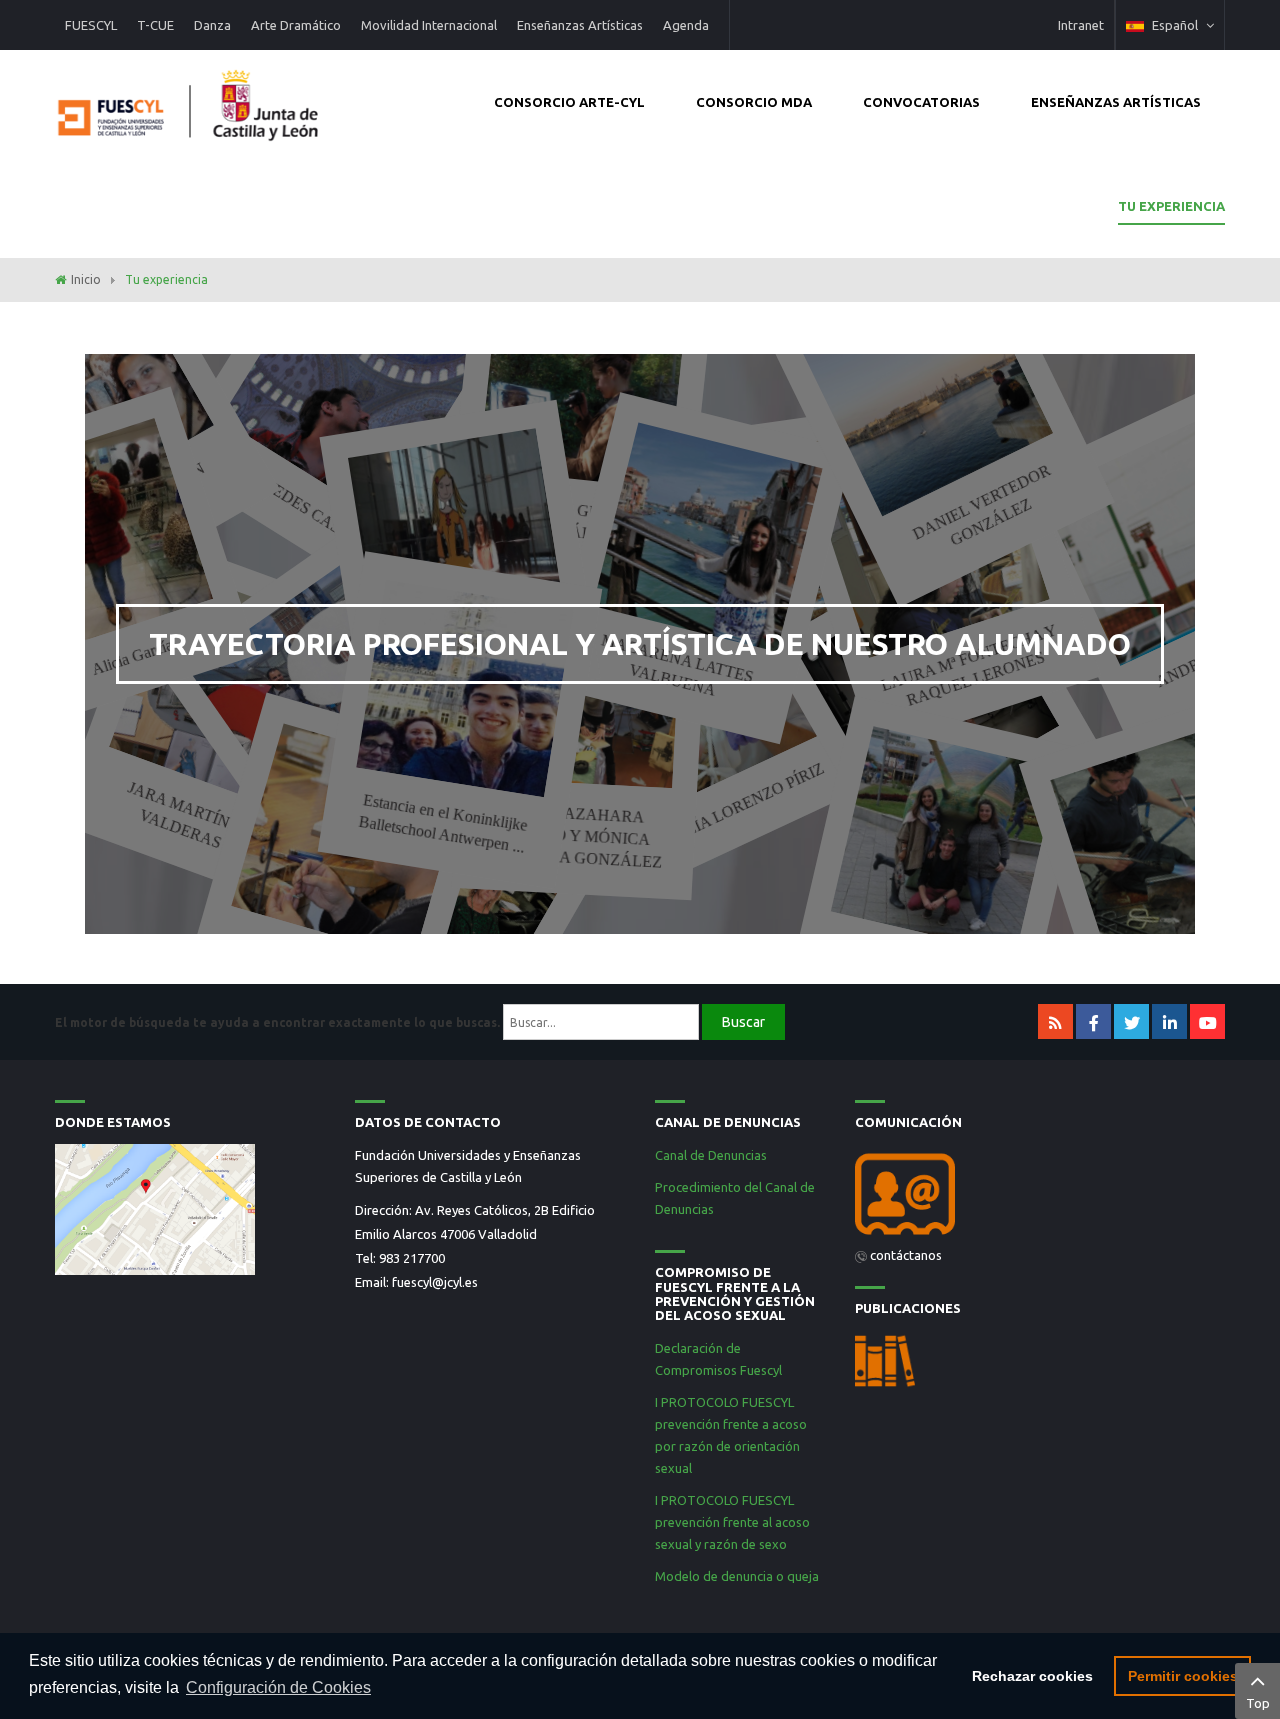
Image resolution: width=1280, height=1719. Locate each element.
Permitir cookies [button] (1183, 1676)
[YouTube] (1207, 1021)
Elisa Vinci (476, 661)
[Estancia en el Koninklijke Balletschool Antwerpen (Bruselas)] (464, 688)
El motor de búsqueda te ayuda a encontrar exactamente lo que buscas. (277, 1022)
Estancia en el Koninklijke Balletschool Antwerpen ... (443, 823)
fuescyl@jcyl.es (435, 1282)
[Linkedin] (1169, 1021)
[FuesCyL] (190, 100)
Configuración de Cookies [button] (278, 1687)
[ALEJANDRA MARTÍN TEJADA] (815, 537)
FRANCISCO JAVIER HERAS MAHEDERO (400, 806)
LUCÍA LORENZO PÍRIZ (744, 803)
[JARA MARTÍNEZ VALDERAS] (231, 690)
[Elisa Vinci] (456, 536)
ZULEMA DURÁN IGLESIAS (146, 501)
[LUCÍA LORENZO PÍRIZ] (691, 690)
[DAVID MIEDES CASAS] (351, 389)
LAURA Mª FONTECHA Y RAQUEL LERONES (969, 665)
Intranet (1081, 25)
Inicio (86, 279)
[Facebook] (1093, 1021)
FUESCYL (91, 25)
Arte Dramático (296, 25)
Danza (212, 25)
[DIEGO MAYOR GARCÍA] (930, 691)
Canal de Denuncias (711, 1155)
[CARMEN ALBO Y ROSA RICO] (476, 844)
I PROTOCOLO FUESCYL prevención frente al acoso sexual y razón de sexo (732, 1522)
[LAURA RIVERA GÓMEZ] (945, 840)
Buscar (743, 1022)
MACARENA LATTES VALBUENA (677, 665)
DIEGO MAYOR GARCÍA (992, 800)
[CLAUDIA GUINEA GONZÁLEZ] (583, 385)
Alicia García (132, 657)
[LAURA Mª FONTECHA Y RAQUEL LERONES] (929, 538)
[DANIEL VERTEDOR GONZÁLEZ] (926, 388)
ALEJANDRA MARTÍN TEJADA (833, 668)
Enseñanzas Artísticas (580, 25)
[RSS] (1055, 1021)
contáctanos (906, 1255)
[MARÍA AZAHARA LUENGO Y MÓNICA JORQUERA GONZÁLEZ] (582, 688)
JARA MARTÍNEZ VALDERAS (187, 814)
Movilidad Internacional (429, 25)
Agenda (686, 25)
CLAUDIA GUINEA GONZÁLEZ (570, 519)
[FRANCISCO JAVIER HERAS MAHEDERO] (321, 694)
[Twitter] (1131, 1021)
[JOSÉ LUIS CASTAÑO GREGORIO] (348, 840)
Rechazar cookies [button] (1032, 1676)
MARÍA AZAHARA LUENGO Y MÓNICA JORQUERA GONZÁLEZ (574, 836)
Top (1258, 1703)
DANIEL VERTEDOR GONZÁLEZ (981, 504)
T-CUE (155, 25)
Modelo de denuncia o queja (737, 1576)
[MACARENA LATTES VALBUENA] (708, 538)
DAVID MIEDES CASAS (284, 495)
